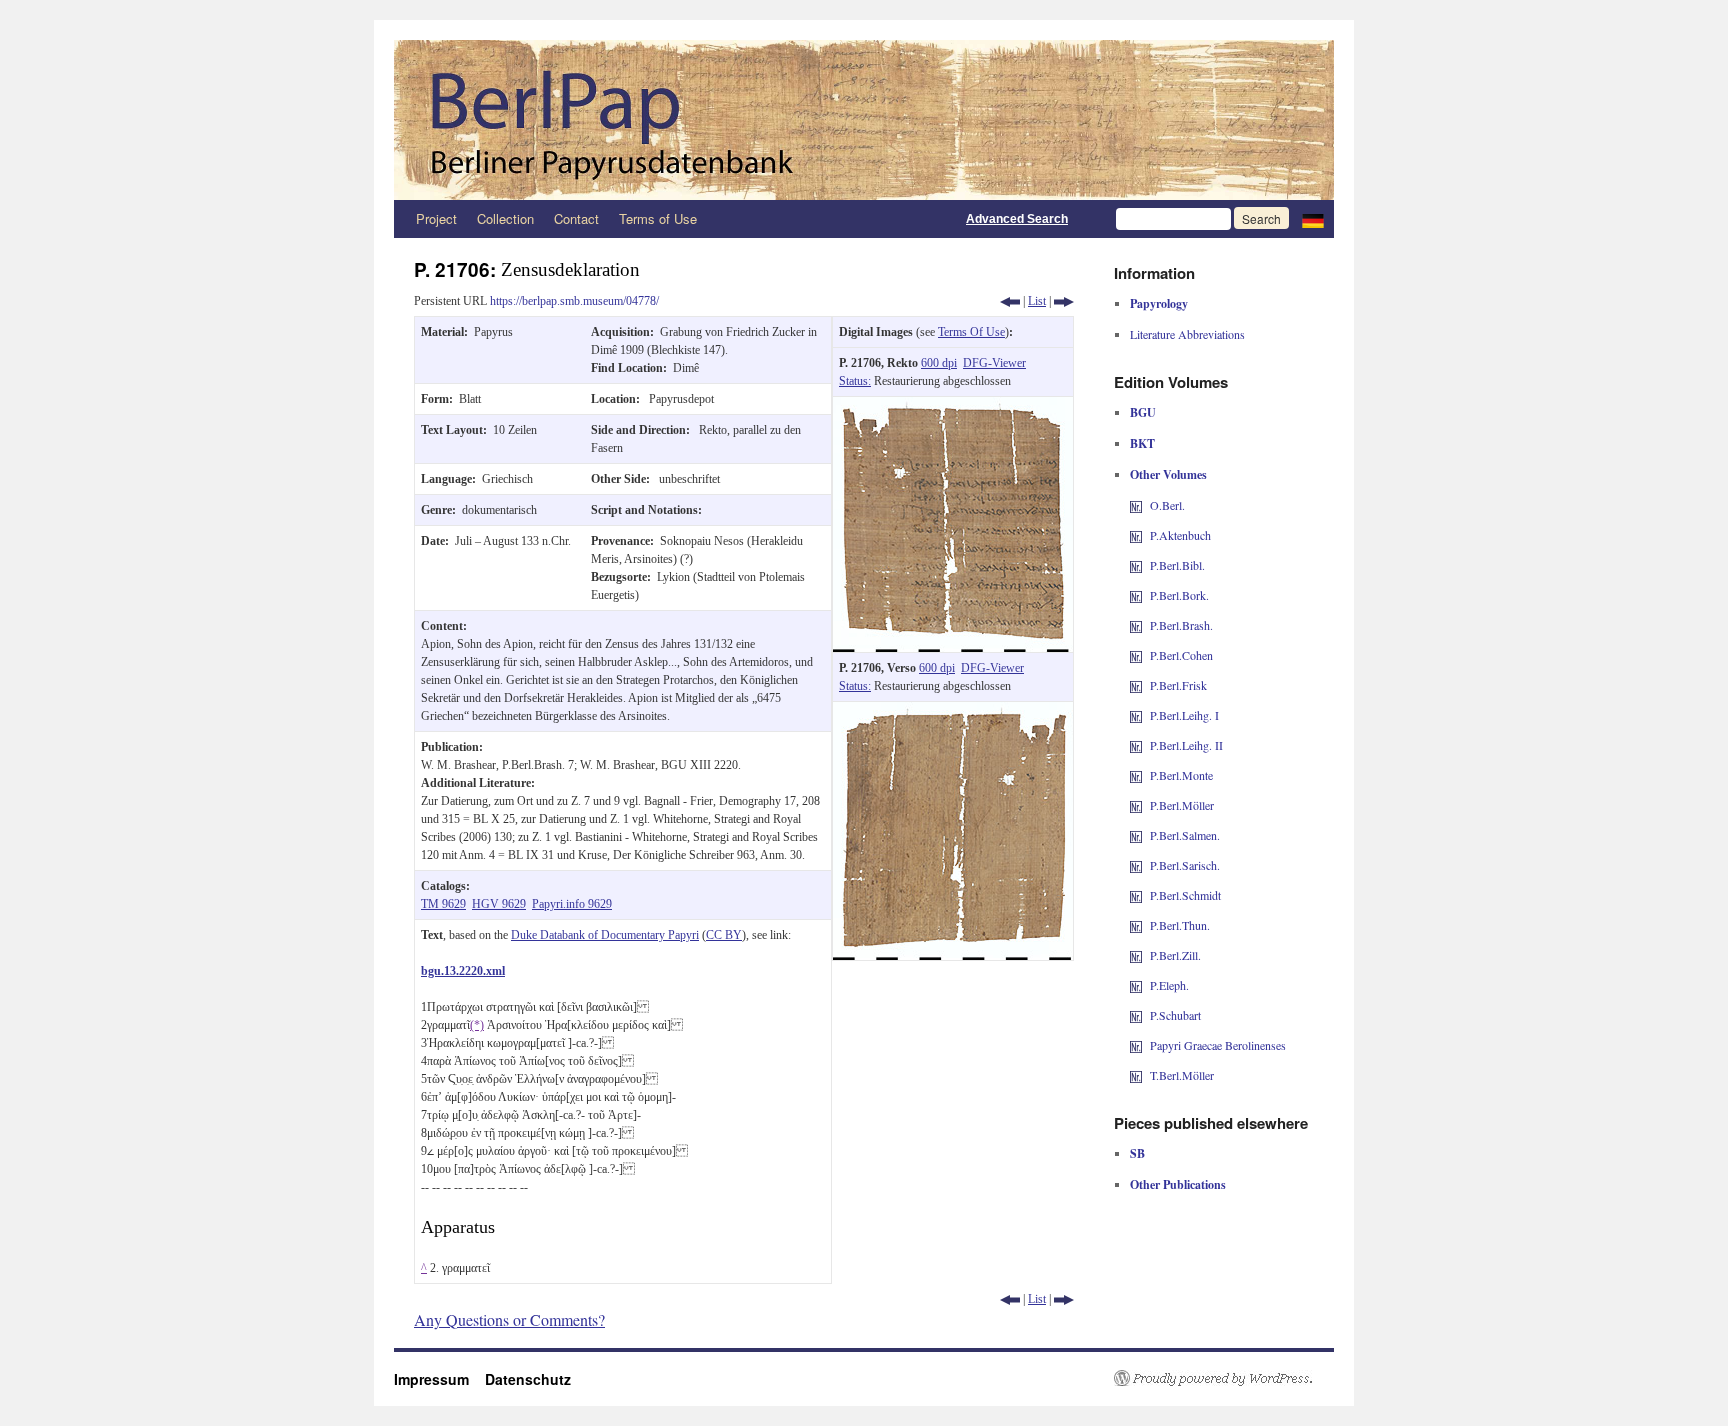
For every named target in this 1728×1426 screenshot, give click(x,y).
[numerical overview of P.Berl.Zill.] (1136, 955)
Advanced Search (1017, 219)
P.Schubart (1175, 1015)
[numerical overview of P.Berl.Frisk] (1136, 685)
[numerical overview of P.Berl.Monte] (1136, 775)
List (1037, 301)
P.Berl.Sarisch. (1185, 865)
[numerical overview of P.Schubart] (1136, 1015)
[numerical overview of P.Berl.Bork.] (1136, 595)
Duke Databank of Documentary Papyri (605, 935)
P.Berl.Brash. (1181, 625)
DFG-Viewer (994, 363)
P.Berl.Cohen (1181, 655)
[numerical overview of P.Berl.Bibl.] (1136, 565)
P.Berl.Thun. (1180, 925)
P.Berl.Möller (1182, 805)
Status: (855, 381)
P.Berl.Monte (1181, 775)
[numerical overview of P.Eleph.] (1136, 985)
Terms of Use (658, 218)
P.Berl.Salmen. (1185, 835)
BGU (1143, 412)
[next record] (1064, 301)
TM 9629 (443, 904)
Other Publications (1178, 1184)
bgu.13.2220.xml (463, 971)
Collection (505, 218)
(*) (477, 1025)
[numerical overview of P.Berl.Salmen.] (1136, 835)
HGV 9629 (499, 904)
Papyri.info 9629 (572, 904)
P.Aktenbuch (1180, 535)
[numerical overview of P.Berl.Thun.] (1136, 925)
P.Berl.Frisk (1178, 685)
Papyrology (1159, 303)
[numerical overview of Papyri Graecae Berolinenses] (1136, 1045)
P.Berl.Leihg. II (1186, 745)
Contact (576, 218)
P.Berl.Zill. (1175, 955)
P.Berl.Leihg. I (1184, 715)
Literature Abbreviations (1187, 334)
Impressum (439, 1379)
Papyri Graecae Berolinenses (1218, 1045)
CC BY (724, 935)
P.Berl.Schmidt (1185, 895)
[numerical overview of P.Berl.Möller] (1136, 805)
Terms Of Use (971, 332)
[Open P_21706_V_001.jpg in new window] (953, 711)
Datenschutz (528, 1379)
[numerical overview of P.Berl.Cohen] (1136, 655)
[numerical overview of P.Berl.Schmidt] (1136, 895)
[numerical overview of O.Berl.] (1136, 505)
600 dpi (939, 363)
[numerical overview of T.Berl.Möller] (1136, 1075)
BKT (1142, 443)
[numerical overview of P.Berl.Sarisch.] (1136, 865)
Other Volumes (1168, 474)
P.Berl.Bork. (1179, 595)
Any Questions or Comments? (509, 1319)
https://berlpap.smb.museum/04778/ (574, 301)
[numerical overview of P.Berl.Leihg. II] (1136, 745)
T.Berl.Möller (1182, 1075)
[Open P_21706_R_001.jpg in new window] (953, 406)
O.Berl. (1167, 505)
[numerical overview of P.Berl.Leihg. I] (1136, 715)
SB (1137, 1153)
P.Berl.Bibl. (1177, 565)
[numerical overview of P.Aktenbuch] (1136, 535)
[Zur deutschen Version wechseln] (1313, 219)
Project (436, 218)
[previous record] (1010, 301)
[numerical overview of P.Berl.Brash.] (1136, 625)
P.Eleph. (1169, 985)
